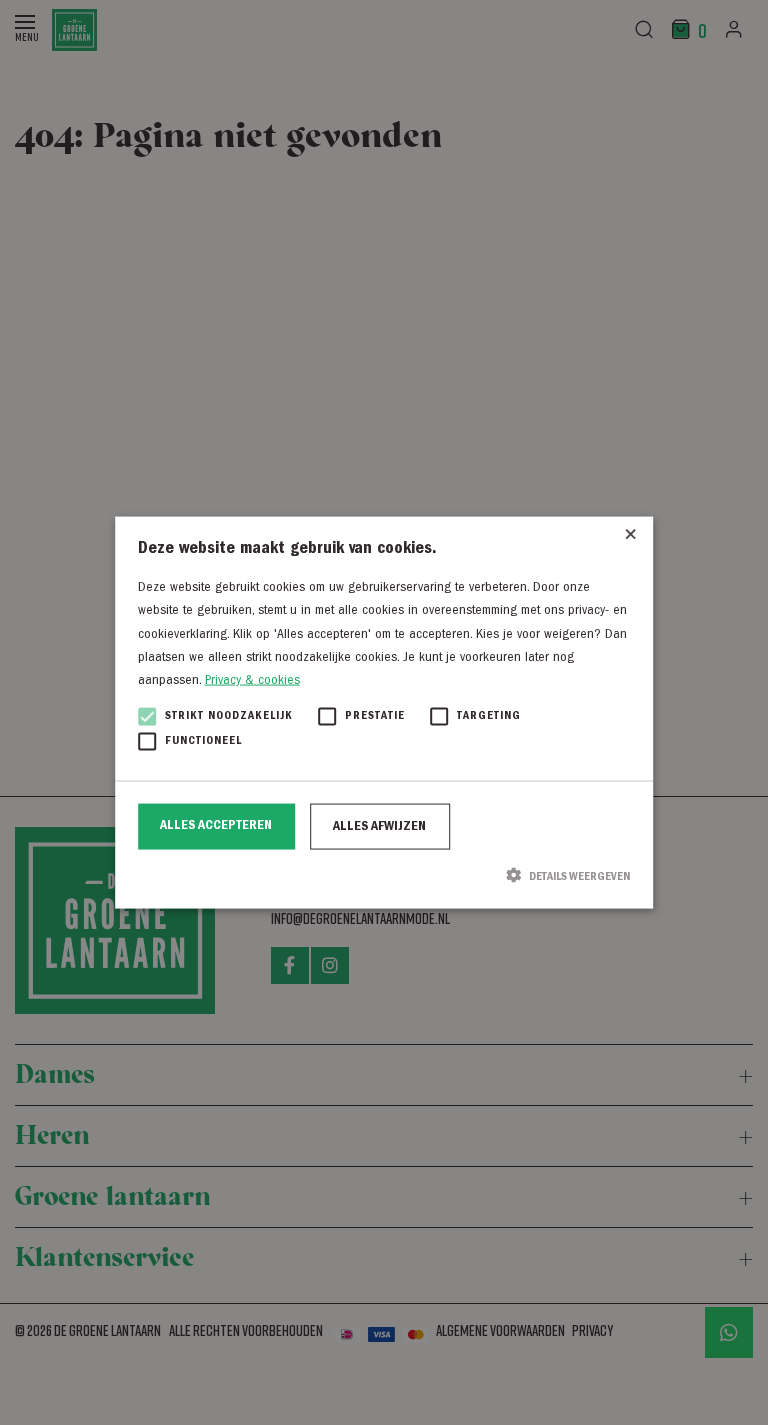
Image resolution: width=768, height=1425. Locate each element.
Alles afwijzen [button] (379, 826)
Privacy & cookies (252, 680)
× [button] (630, 538)
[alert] (384, 712)
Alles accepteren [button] (216, 825)
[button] (384, 875)
